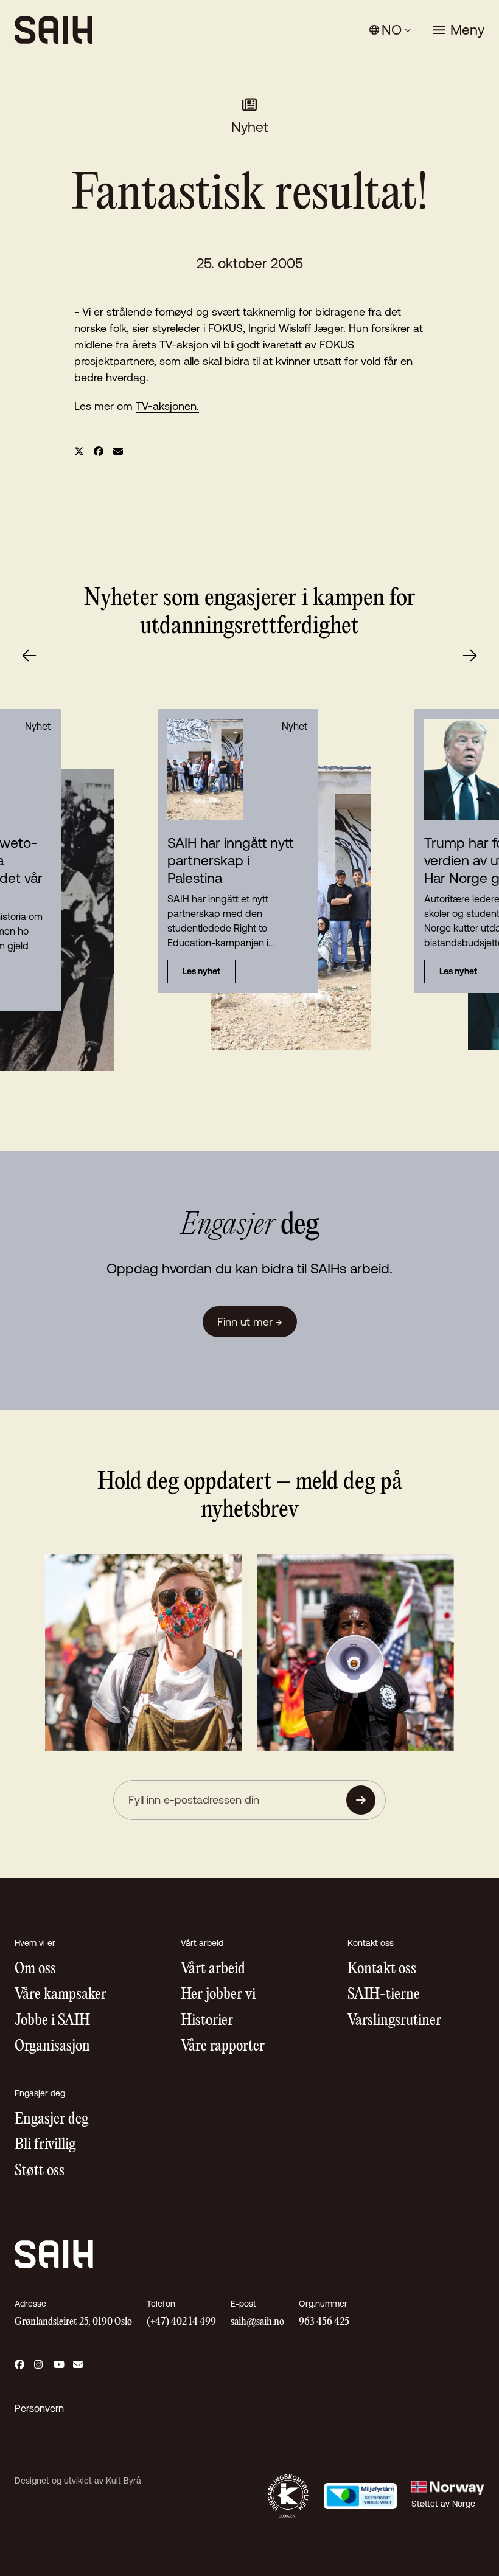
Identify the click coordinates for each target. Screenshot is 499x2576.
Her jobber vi (218, 1995)
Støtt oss (40, 2171)
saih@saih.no (257, 2322)
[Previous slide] (29, 656)
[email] (118, 451)
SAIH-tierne (384, 1995)
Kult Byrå (124, 2481)
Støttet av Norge (443, 2504)
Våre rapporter (223, 2047)
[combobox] (390, 30)
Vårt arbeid (213, 1969)
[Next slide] (470, 656)
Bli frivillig (45, 2145)
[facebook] (99, 451)
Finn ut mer (250, 1322)
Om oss (35, 1969)
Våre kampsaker (61, 1995)
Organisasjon (52, 2047)
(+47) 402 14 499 (181, 2322)
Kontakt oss (382, 1969)
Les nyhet (201, 971)
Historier (207, 2021)
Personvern (39, 2408)
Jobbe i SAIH (52, 2021)
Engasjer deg (51, 2120)
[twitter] (79, 451)
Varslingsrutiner (394, 2021)
